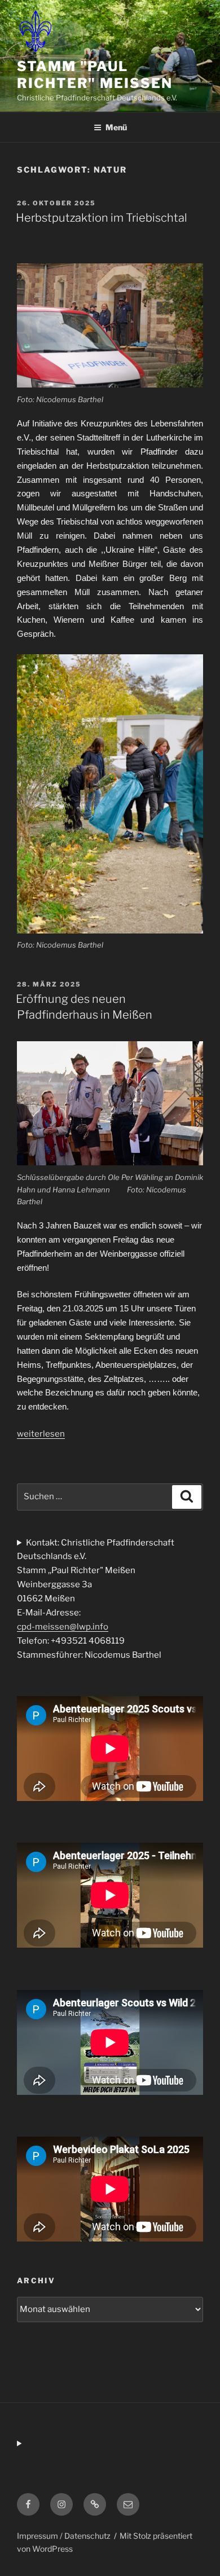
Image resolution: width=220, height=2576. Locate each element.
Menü (116, 127)
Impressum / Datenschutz (64, 2536)
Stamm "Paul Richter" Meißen (95, 75)
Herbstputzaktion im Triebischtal (102, 218)
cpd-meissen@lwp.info (63, 1627)
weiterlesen (41, 1434)
